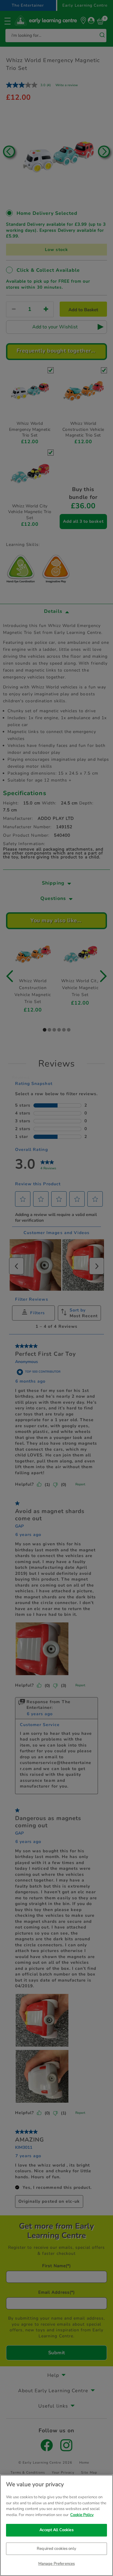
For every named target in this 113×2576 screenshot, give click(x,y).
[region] (56, 2525)
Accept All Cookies (56, 2530)
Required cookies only (56, 2549)
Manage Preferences (56, 2564)
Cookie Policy (82, 2515)
